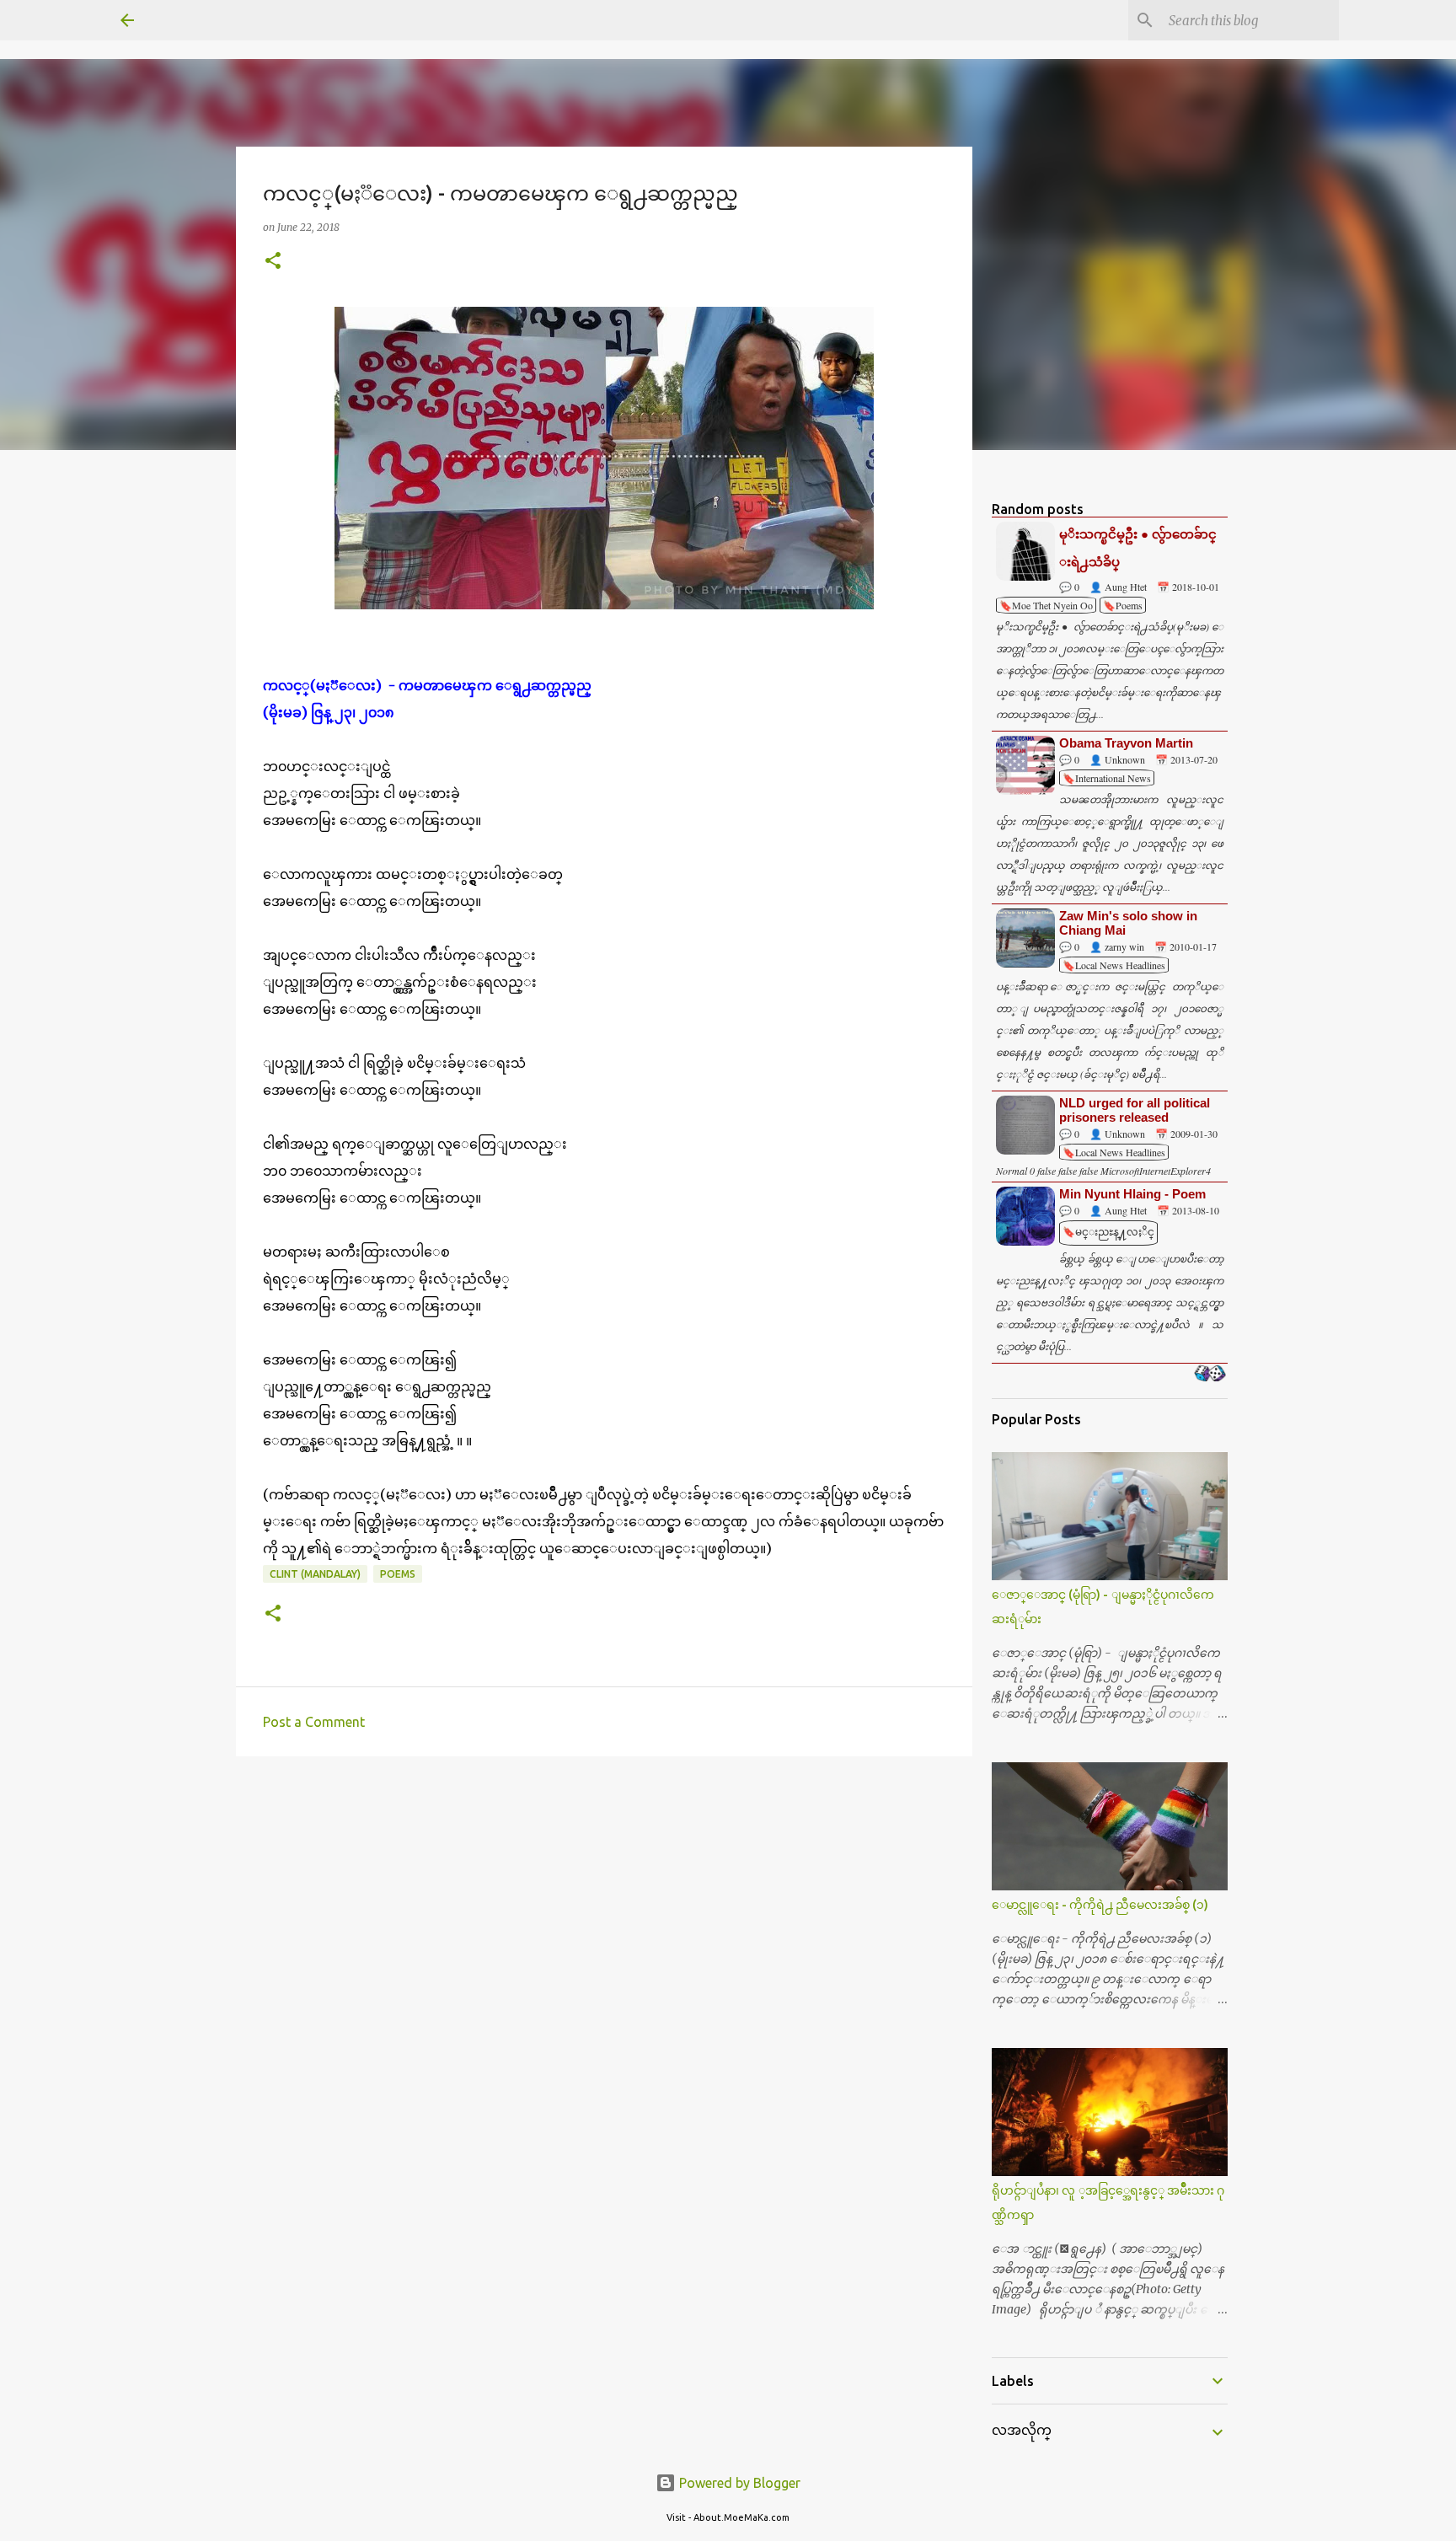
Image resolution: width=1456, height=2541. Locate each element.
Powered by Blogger (738, 2483)
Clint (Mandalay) (315, 1574)
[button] (273, 262)
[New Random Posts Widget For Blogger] (1210, 1375)
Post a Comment (314, 1722)
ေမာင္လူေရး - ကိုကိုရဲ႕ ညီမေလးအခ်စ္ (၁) (1100, 1905)
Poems (398, 1574)
